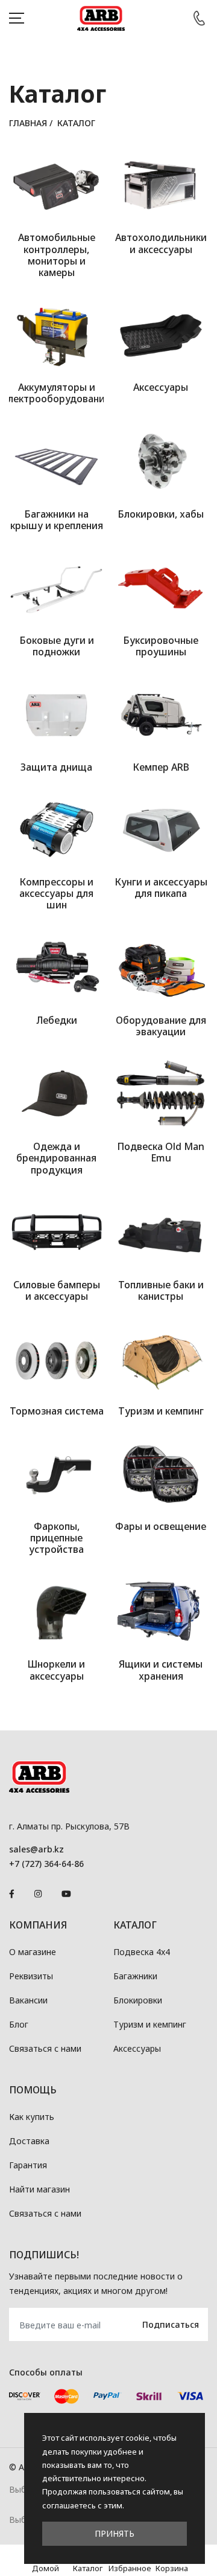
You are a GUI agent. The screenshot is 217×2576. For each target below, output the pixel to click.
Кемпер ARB (161, 767)
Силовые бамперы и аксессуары (57, 1290)
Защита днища (56, 767)
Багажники (135, 1976)
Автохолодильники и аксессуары (161, 243)
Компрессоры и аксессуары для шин (56, 893)
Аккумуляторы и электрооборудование (56, 393)
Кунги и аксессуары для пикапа (161, 888)
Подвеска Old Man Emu (161, 1152)
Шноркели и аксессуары (56, 1670)
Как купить (32, 2117)
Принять (115, 2533)
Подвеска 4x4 (142, 1952)
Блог (19, 2024)
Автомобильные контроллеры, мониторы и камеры (57, 255)
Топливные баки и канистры (161, 1290)
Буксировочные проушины (161, 646)
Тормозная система (57, 1411)
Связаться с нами (45, 2048)
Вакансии (28, 2000)
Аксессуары (161, 387)
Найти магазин (39, 2189)
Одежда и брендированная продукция (56, 1158)
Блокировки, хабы (161, 514)
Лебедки (57, 1020)
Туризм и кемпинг (161, 1411)
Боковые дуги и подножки (57, 646)
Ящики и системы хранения (161, 1670)
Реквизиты (31, 1976)
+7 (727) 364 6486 (199, 18)
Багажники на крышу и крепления (57, 520)
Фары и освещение (161, 1526)
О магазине (33, 1952)
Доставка (29, 2141)
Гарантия (28, 2165)
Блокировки (138, 2000)
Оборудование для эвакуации (161, 1026)
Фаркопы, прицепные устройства (56, 1538)
